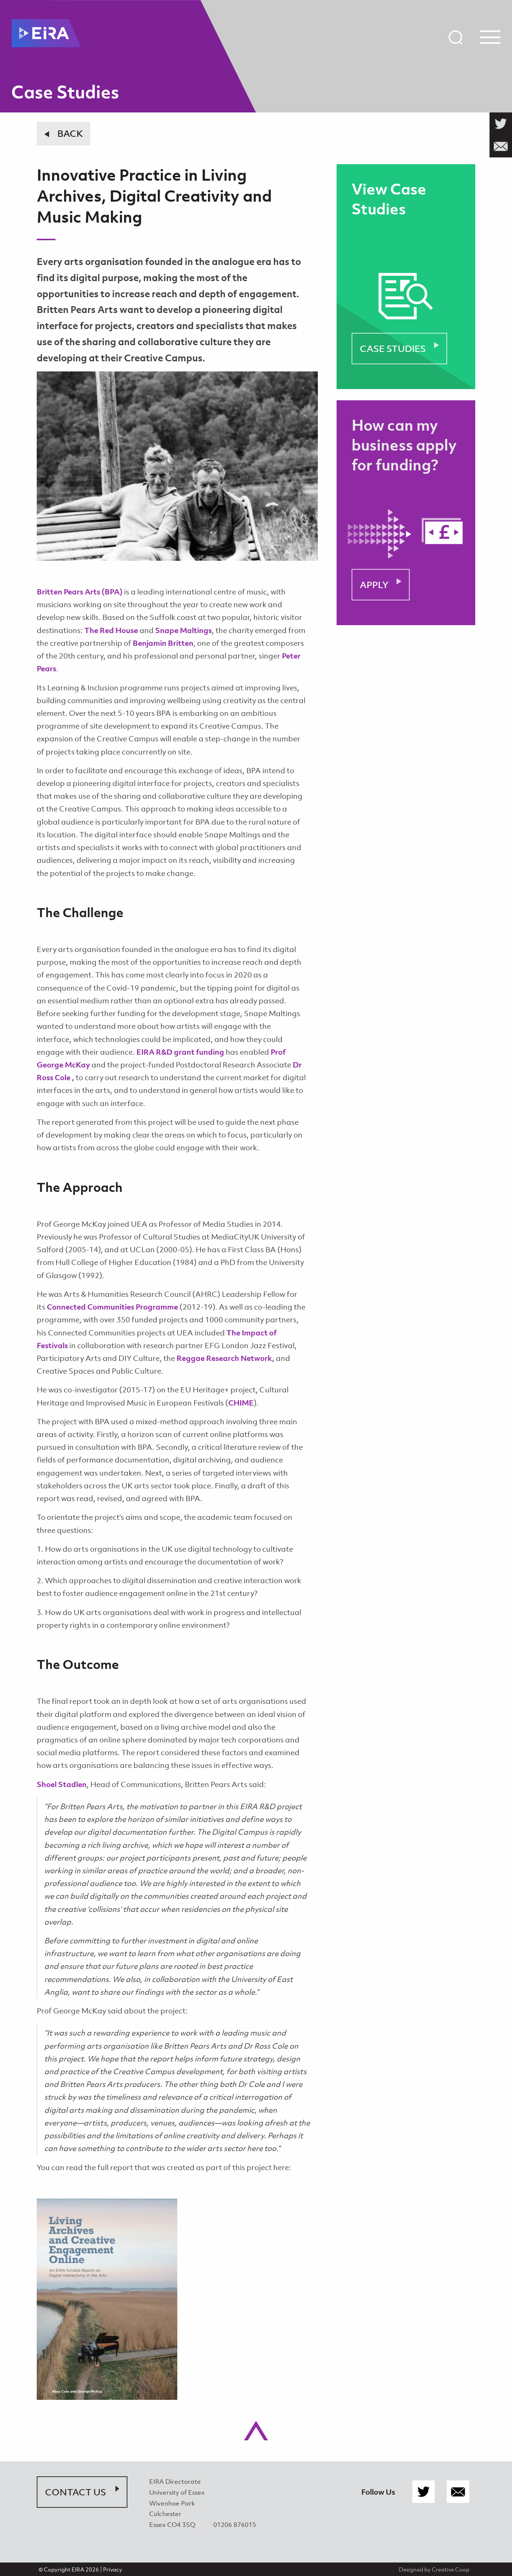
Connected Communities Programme (112, 1307)
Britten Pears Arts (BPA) (80, 592)
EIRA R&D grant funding (180, 1052)
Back (70, 133)
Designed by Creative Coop (434, 2569)
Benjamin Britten (163, 643)
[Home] (46, 33)
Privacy (113, 2569)
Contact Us (76, 2492)
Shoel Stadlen (62, 1784)
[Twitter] (424, 2492)
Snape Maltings (183, 630)
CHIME (241, 1403)
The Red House (111, 630)
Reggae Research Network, (225, 1358)
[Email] (458, 2492)
